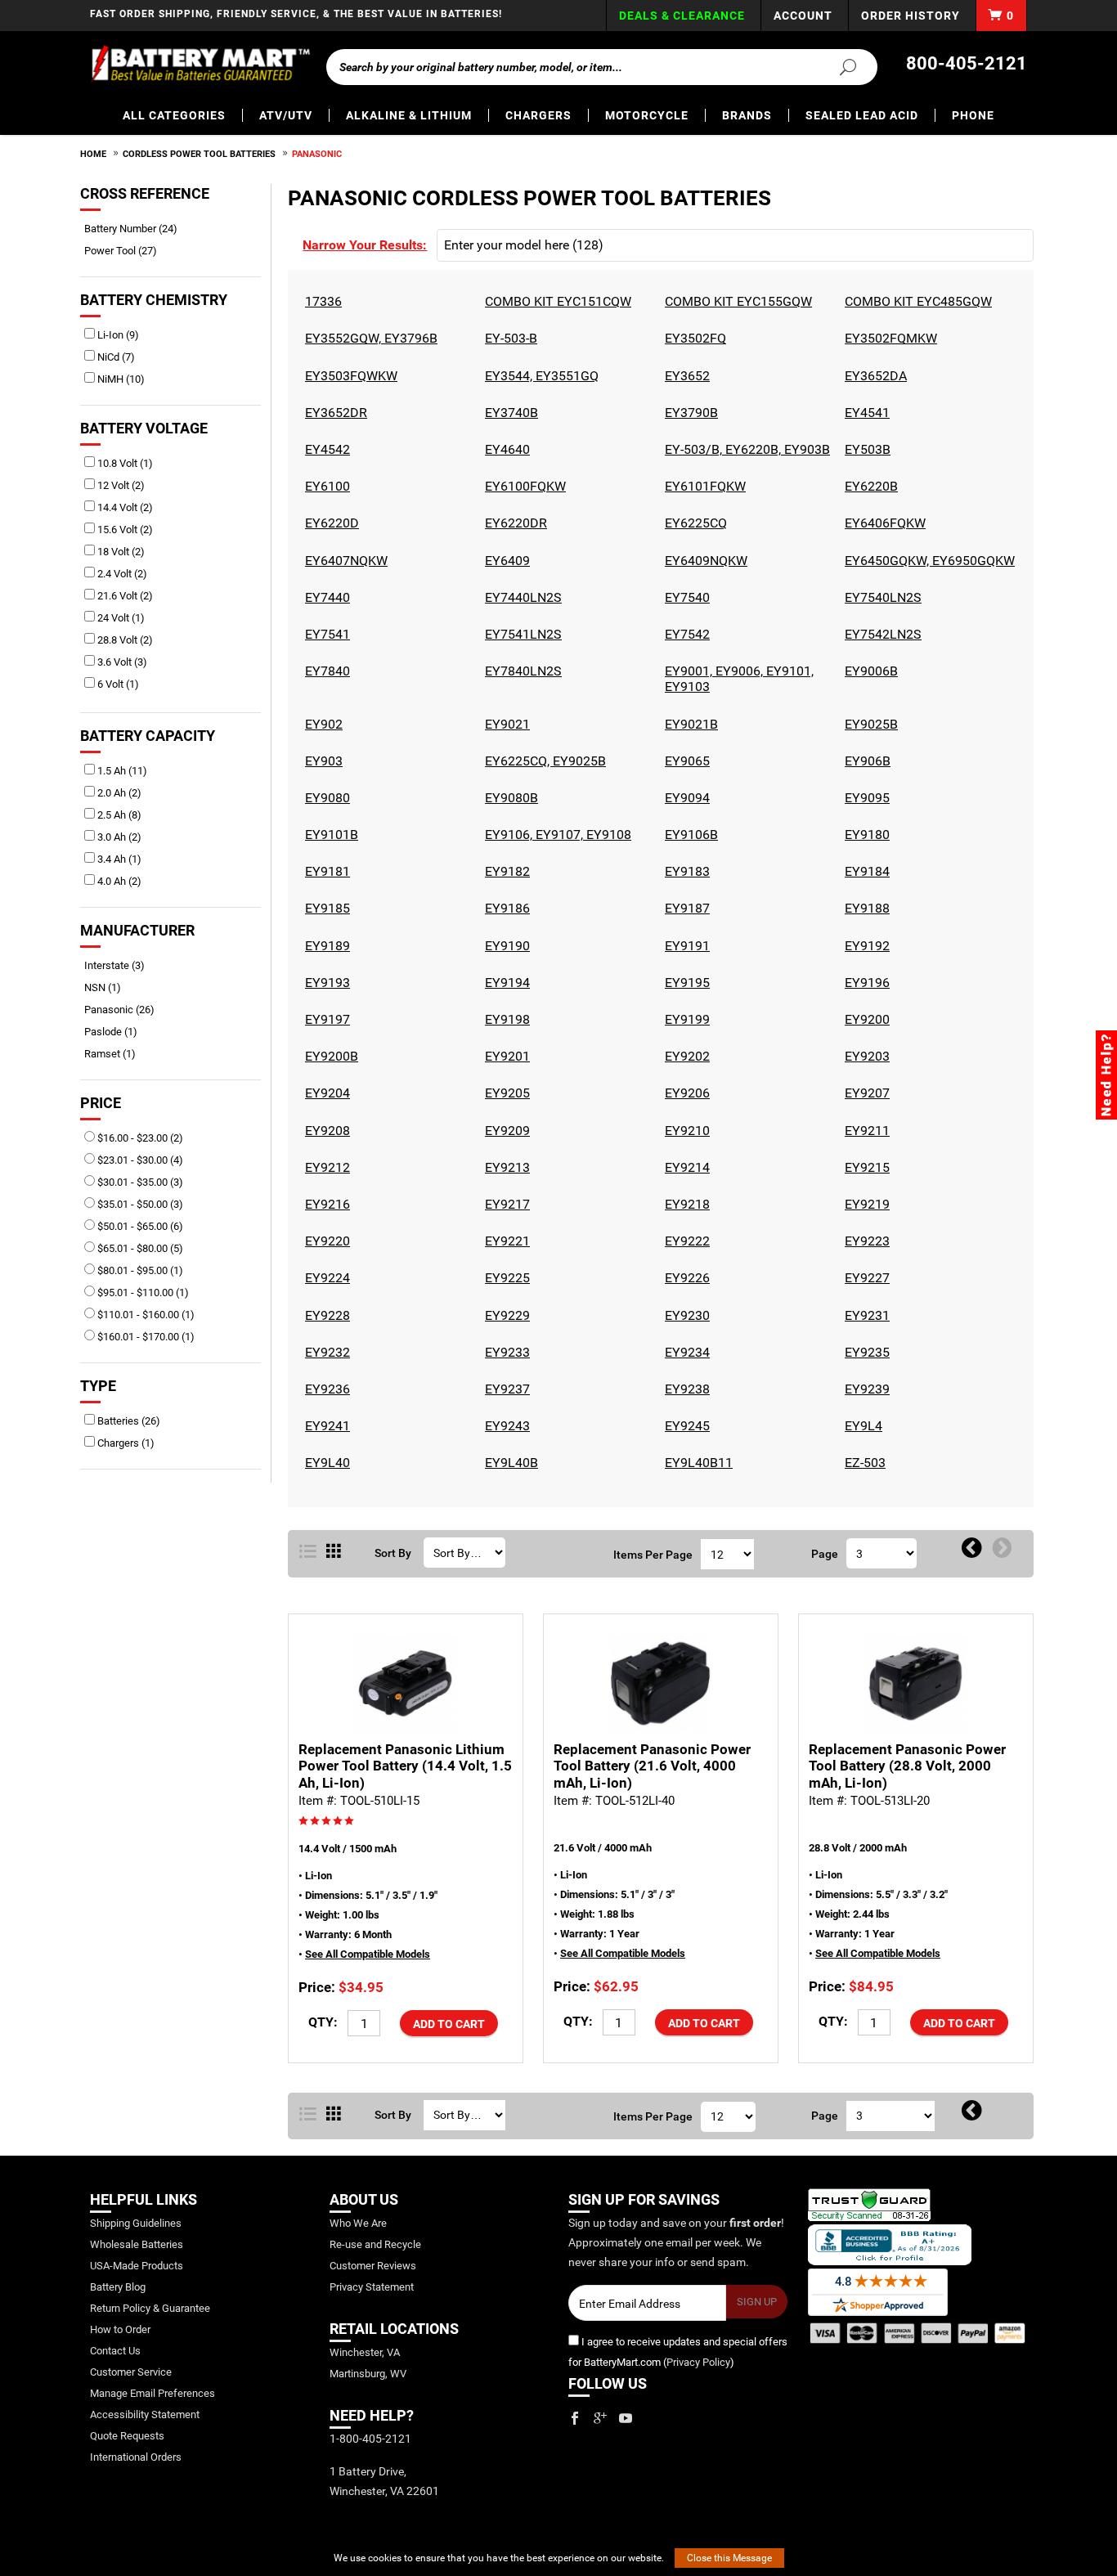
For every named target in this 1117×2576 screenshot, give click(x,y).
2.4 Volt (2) (121, 574)
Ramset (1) (116, 1054)
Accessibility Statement (145, 2414)
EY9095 (865, 798)
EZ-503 (863, 1463)
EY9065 (685, 761)
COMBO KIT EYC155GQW (736, 301)
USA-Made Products (137, 2266)
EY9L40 (325, 1463)
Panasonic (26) (125, 1010)
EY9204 (325, 1093)
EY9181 (325, 871)
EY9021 (505, 724)
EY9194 (505, 983)
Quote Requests (127, 2436)
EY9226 (685, 1278)
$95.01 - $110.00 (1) (142, 1292)
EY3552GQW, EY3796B (369, 338)
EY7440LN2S (521, 597)
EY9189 (325, 946)
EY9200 (865, 1019)
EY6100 (325, 486)
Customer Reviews (373, 2266)
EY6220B (869, 486)
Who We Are (358, 2223)
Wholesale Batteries (137, 2244)
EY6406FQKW (883, 523)
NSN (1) (108, 987)
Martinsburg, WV (368, 2374)
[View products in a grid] (334, 1552)
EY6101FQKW (703, 486)
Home (93, 154)
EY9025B (869, 724)
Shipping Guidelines (136, 2223)
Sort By (393, 1553)
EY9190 (505, 946)
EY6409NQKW (704, 561)
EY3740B (509, 413)
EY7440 (325, 597)
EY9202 (685, 1056)
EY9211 (865, 1131)
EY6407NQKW (344, 561)
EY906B (866, 761)
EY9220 (325, 1241)
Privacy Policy (698, 2362)
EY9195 (685, 983)
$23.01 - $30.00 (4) (139, 1160)
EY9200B (330, 1056)
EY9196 (865, 983)
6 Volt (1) (117, 684)
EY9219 (865, 1204)
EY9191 (685, 946)
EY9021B (689, 724)
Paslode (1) (117, 1032)
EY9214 (685, 1167)
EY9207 (865, 1093)
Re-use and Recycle (375, 2244)
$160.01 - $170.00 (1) (145, 1337)
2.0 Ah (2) (118, 793)
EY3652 (685, 376)
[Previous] (972, 1549)
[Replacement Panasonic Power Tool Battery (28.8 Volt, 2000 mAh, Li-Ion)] (916, 1683)
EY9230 (685, 1315)
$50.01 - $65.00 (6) (139, 1226)
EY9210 (685, 1131)
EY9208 (325, 1131)
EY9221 (505, 1241)
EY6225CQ (694, 523)
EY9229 (505, 1315)
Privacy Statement (372, 2287)
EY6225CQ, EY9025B (543, 761)
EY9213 (505, 1167)
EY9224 (325, 1278)
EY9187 (685, 908)
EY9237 (505, 1389)
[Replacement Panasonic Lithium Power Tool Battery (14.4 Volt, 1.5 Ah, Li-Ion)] (406, 1683)
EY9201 (505, 1056)
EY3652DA (874, 376)
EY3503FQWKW (349, 376)
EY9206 (685, 1093)
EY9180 (865, 835)
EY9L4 (861, 1426)
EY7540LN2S (881, 597)
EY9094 (685, 798)
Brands (747, 115)
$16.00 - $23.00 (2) (139, 1138)
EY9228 (325, 1315)
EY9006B (869, 671)
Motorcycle (647, 115)
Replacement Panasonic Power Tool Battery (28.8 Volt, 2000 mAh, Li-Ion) (907, 1766)
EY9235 (865, 1352)
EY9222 (685, 1241)
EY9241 (325, 1426)
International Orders (136, 2457)
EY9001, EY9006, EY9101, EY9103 (737, 679)
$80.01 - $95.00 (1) (139, 1270)
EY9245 (685, 1426)
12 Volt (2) (120, 485)
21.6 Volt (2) (124, 596)
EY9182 (505, 871)
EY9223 (865, 1241)
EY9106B (689, 835)
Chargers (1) (125, 1443)
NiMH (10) (120, 379)
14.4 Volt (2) (124, 507)
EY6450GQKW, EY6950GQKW (928, 561)
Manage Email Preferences (153, 2393)
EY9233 (505, 1352)
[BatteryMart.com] (200, 64)
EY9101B (330, 835)
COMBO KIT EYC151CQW (556, 301)
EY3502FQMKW (889, 338)
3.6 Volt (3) (121, 662)
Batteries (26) (128, 1421)
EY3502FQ (693, 338)
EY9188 (865, 908)
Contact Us (115, 2351)
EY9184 (865, 871)
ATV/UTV (286, 115)
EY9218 (685, 1204)
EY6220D (330, 523)
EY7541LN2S (521, 634)
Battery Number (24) (137, 229)
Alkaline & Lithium (409, 115)
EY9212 (325, 1167)
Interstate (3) (120, 965)
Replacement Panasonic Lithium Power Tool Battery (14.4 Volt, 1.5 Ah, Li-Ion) (405, 1766)
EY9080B (509, 798)
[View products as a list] (308, 2115)
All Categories (174, 115)
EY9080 (325, 798)
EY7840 (325, 671)
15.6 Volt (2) (124, 530)
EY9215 (865, 1167)
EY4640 (505, 449)
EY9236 (325, 1389)
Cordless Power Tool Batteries (199, 154)
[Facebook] (575, 2418)
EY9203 (865, 1056)
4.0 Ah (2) (118, 881)
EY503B (866, 449)
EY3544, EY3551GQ (540, 376)
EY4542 (325, 449)
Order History (911, 16)
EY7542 (685, 634)
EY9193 (325, 983)
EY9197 (325, 1019)
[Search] (838, 66)
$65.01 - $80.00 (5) (139, 1248)
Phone (973, 115)
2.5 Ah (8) (118, 815)
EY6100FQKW (523, 486)
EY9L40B (509, 1463)
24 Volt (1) (120, 618)
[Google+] (600, 2418)
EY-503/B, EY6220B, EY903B (745, 449)
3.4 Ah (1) (118, 859)
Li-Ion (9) (117, 335)
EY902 (322, 724)
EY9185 (325, 908)
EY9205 (505, 1093)
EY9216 (325, 1204)
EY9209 (505, 1131)
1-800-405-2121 (370, 2439)
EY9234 (685, 1352)
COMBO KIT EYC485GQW (916, 301)
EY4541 (865, 413)
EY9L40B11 (697, 1463)
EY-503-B (509, 338)
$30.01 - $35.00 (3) (139, 1182)
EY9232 (325, 1352)
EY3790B (689, 413)
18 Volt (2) (120, 552)
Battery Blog (118, 2287)
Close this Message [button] (729, 2558)
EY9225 (505, 1278)
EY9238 (685, 1389)
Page (825, 1554)
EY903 (322, 761)
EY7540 (685, 597)
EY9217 (505, 1204)
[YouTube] (626, 2418)
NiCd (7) (115, 357)
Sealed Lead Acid (862, 115)
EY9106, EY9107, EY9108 (556, 835)
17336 (321, 301)
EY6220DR (514, 523)
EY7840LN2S (521, 671)
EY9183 (685, 871)
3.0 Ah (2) (118, 837)
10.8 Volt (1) (124, 463)
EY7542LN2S (881, 634)
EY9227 (865, 1278)
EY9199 (685, 1019)
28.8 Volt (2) (124, 640)
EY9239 (865, 1389)
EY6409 (505, 561)
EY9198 (505, 1019)
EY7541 (325, 634)
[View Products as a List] (308, 1552)
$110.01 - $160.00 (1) (145, 1315)
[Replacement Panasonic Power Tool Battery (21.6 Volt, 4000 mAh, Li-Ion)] (661, 1683)
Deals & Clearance (682, 16)
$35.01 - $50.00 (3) (139, 1204)
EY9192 (865, 946)
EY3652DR (334, 413)
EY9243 (505, 1426)
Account (803, 16)
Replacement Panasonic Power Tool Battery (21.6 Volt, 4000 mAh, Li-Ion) (652, 1766)
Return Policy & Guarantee (150, 2308)
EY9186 (505, 908)
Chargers (538, 115)
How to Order (120, 2329)
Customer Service (131, 2372)
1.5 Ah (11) (121, 771)
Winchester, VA (365, 2352)
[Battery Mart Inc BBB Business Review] (890, 2244)
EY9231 (865, 1315)
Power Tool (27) (126, 251)
